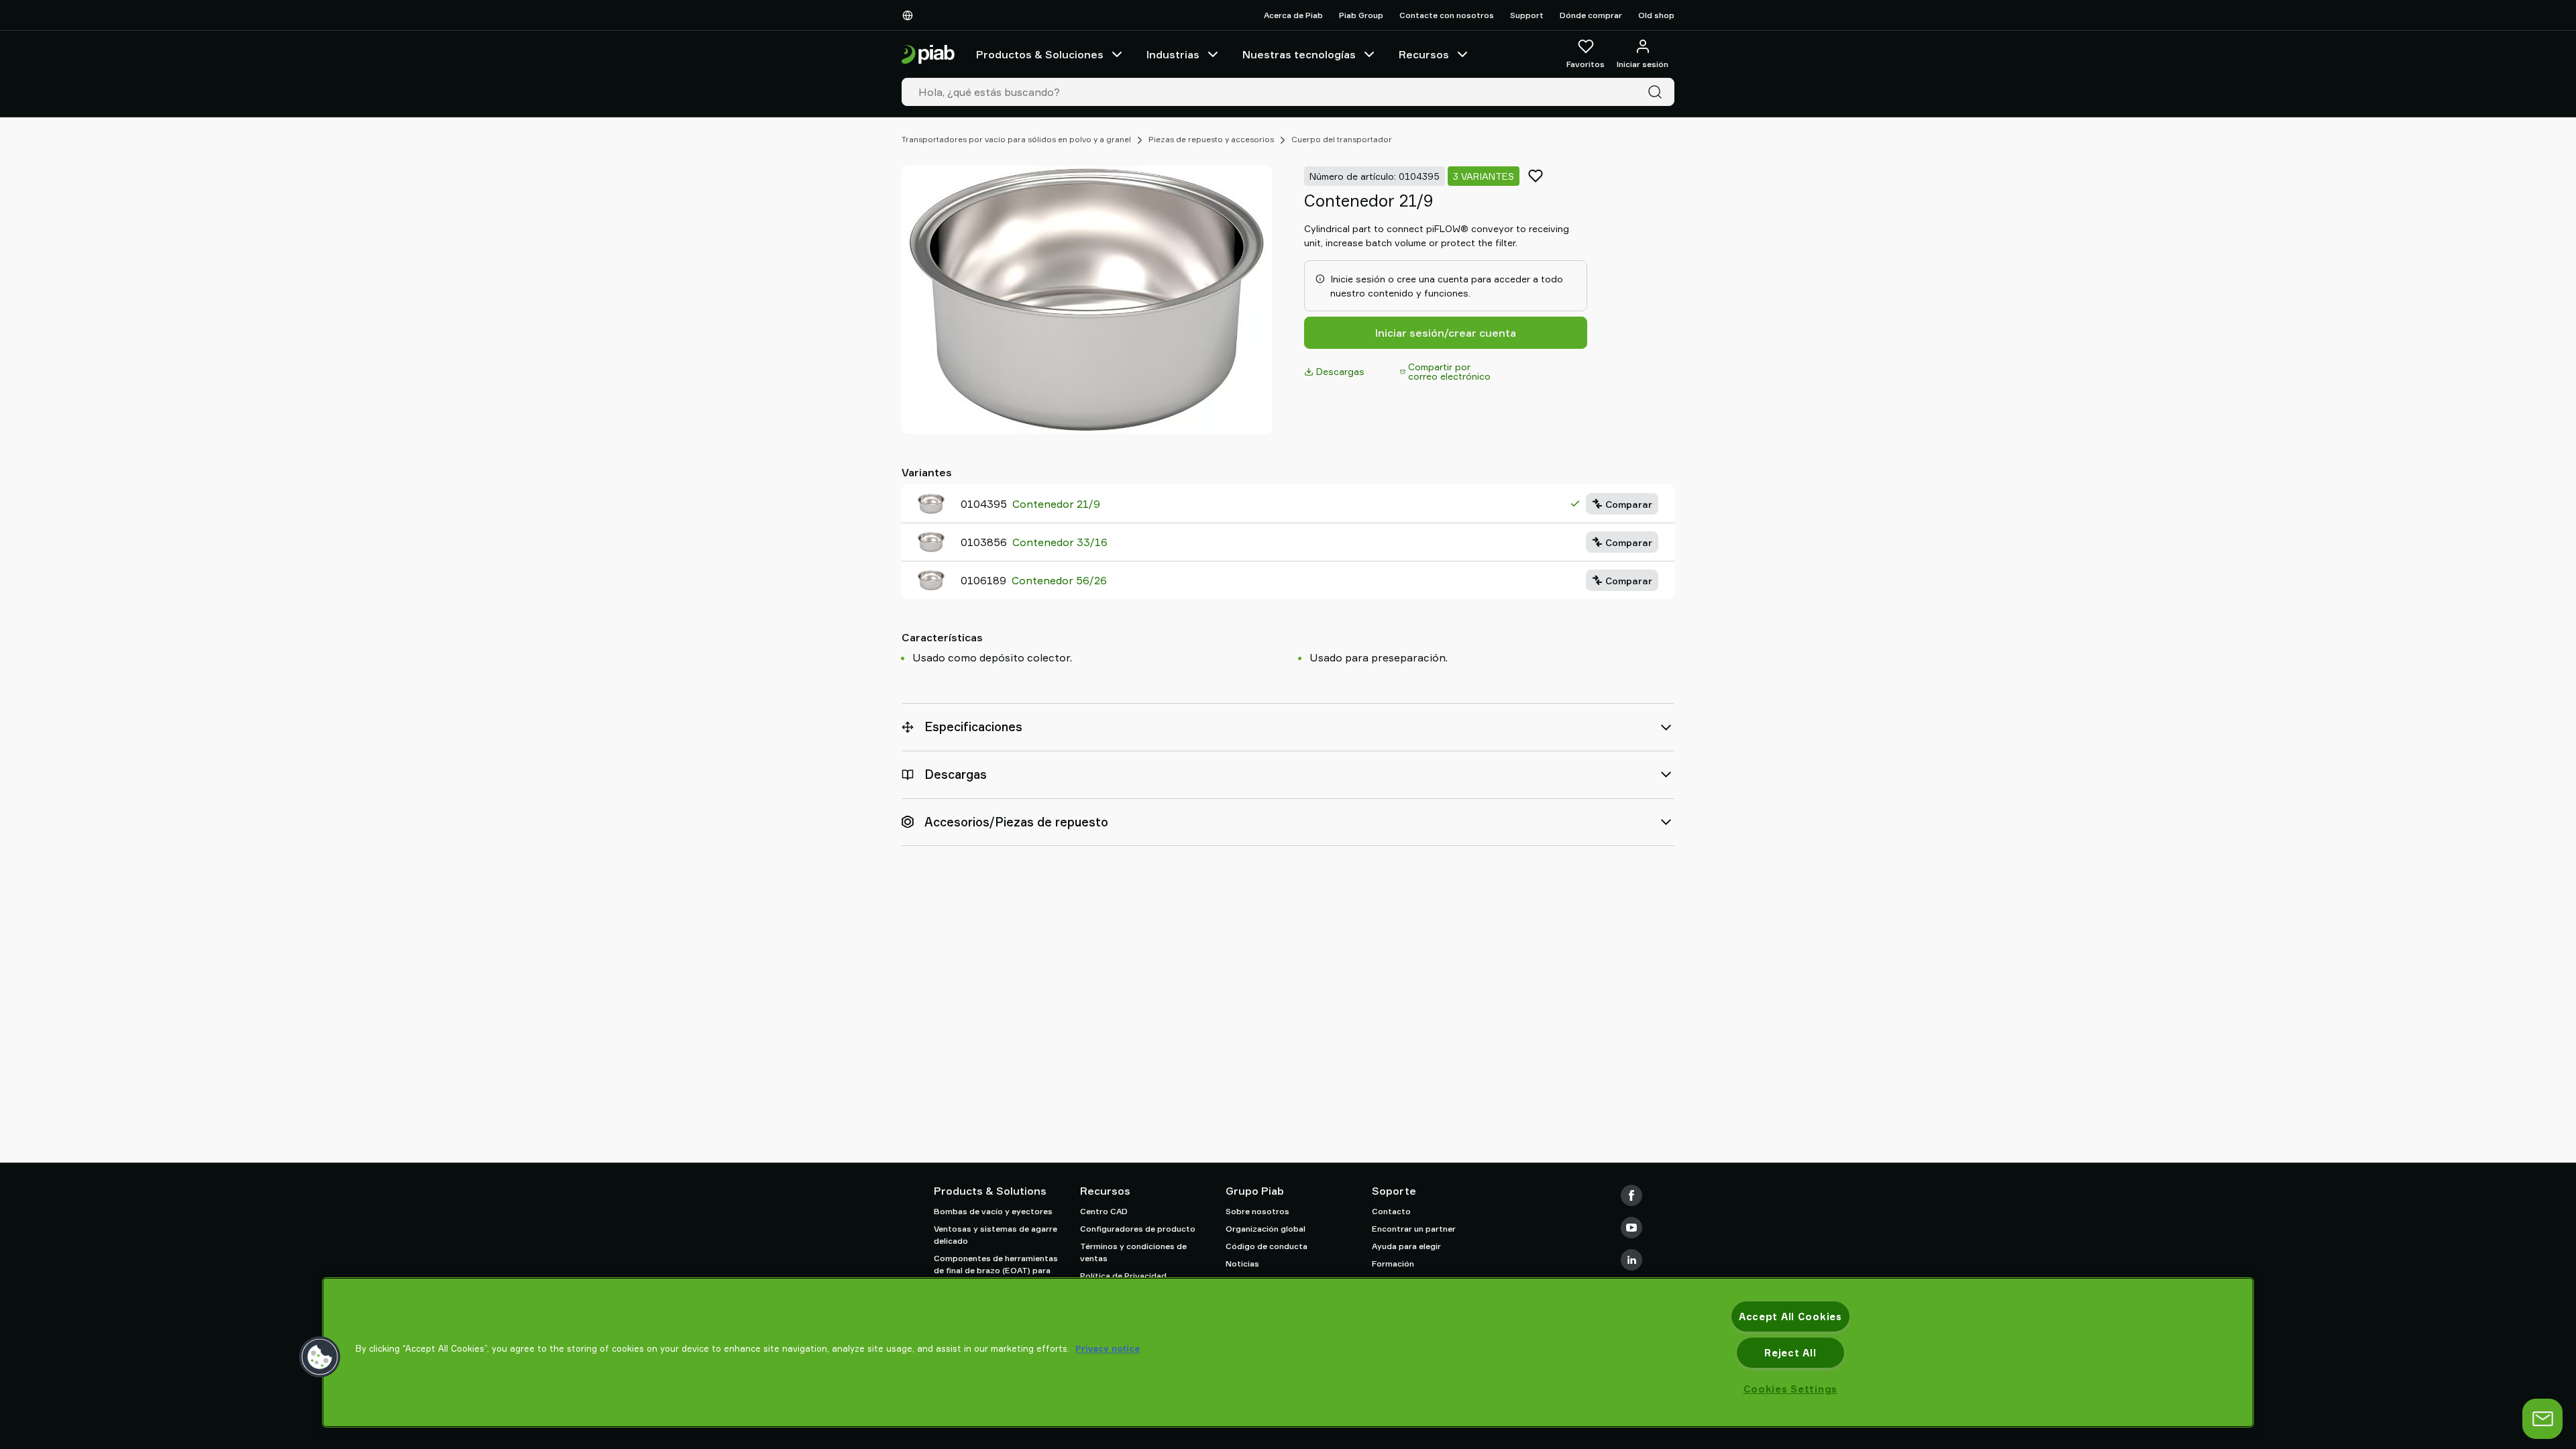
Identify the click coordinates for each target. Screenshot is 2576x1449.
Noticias (1242, 1264)
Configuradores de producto (1138, 1229)
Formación (1393, 1264)
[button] (320, 1357)
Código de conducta (1267, 1246)
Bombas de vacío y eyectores (993, 1211)
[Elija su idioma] (910, 15)
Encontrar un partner (1414, 1229)
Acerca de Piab (1293, 15)
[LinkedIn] (1631, 1260)
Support (1527, 15)
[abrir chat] (2542, 1419)
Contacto (1391, 1211)
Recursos (1424, 54)
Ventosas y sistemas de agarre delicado (996, 1235)
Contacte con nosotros (1447, 15)
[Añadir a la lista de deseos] (1536, 176)
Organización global (1266, 1229)
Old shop (1656, 15)
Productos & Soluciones (1040, 54)
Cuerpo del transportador (1342, 139)
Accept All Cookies (1790, 1317)
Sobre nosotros (1257, 1211)
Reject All (1790, 1353)
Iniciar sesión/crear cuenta (1446, 333)
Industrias (1173, 54)
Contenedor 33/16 (1060, 542)
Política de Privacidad (1123, 1276)
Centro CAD (1104, 1211)
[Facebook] (1631, 1195)
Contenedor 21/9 (1056, 504)
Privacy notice (1108, 1348)
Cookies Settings (1791, 1389)
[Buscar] (1658, 92)
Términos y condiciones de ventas (1133, 1252)
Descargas (1340, 371)
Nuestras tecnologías (1299, 54)
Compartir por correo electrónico (1449, 371)
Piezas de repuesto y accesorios (1211, 139)
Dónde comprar (1591, 15)
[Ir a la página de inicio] (928, 55)
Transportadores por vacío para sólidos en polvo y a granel (1016, 139)
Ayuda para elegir (1406, 1246)
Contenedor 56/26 (1059, 580)
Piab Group (1361, 15)
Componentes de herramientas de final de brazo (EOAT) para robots (996, 1270)
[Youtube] (1631, 1228)
